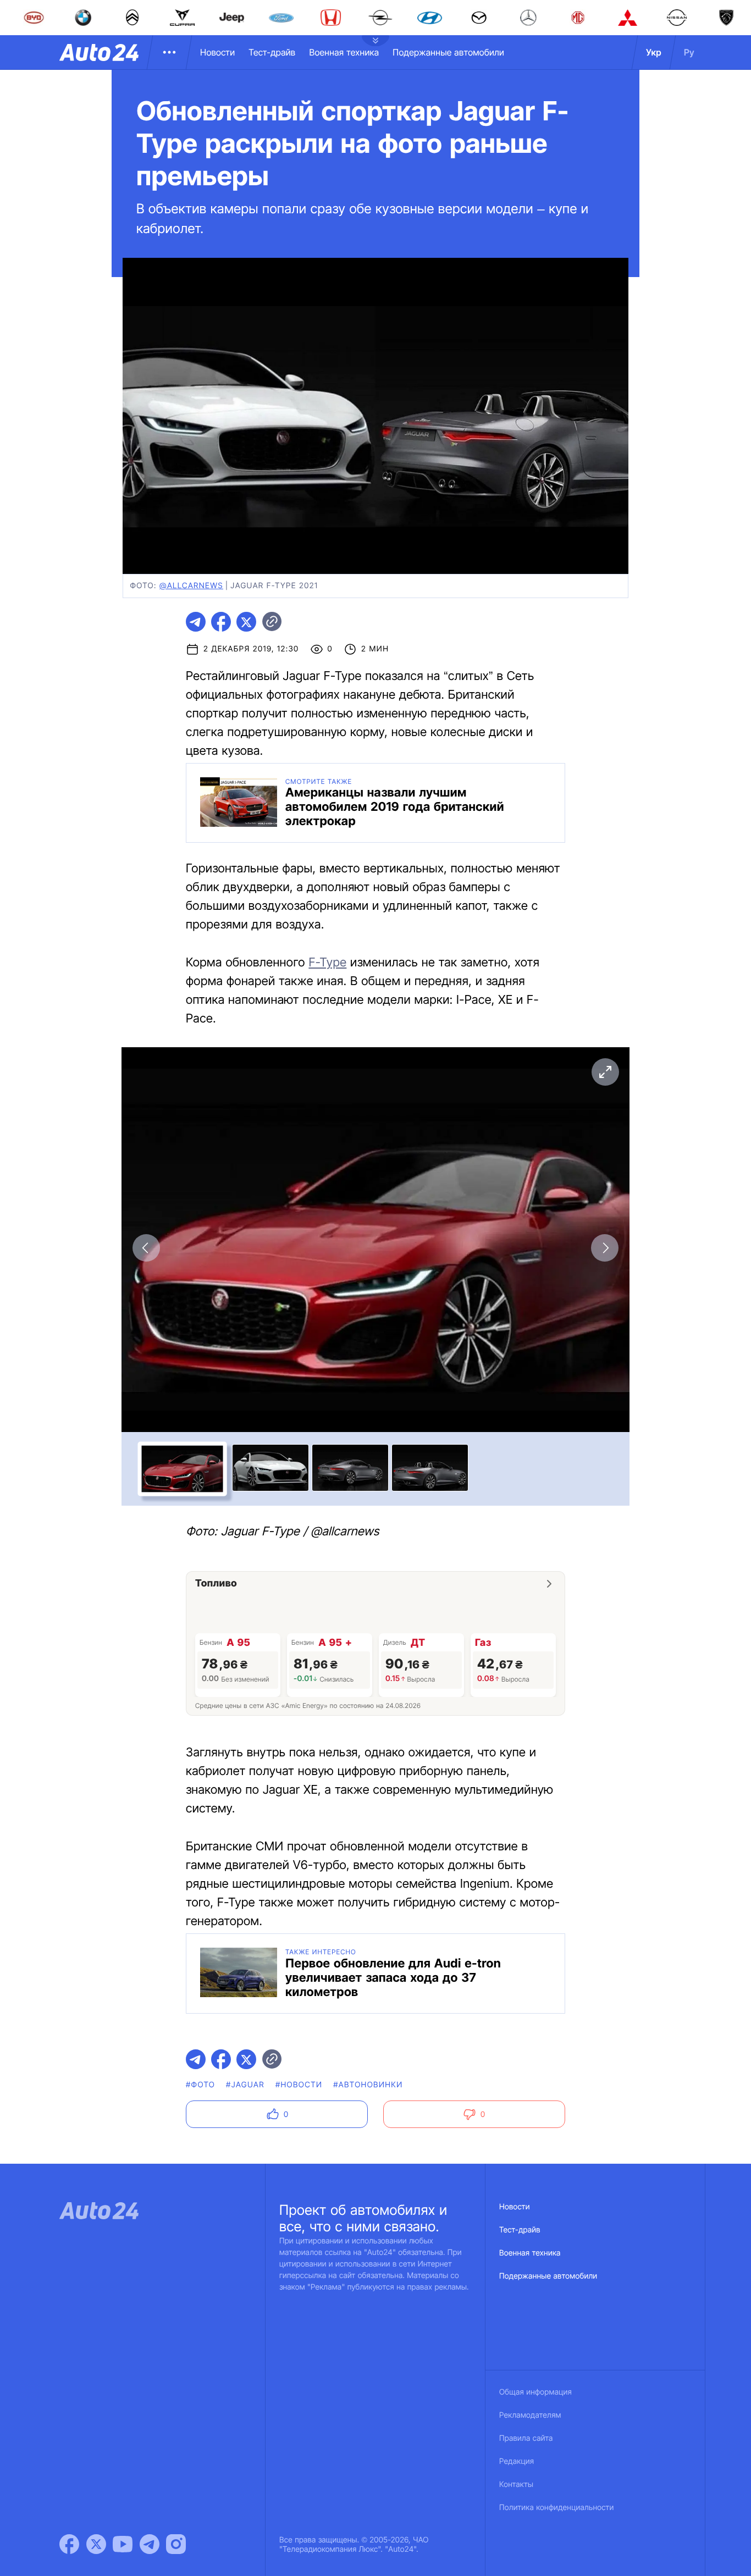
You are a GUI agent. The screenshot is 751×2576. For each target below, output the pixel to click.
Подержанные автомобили (448, 52)
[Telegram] (150, 2544)
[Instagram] (176, 2544)
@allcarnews (191, 586)
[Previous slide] (146, 1248)
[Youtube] (123, 2544)
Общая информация (535, 2392)
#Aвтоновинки (368, 2085)
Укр (654, 52)
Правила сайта (526, 2438)
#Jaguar (245, 2085)
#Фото (200, 2085)
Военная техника (344, 52)
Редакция (517, 2461)
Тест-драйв (272, 52)
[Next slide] (605, 1248)
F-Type (327, 963)
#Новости (299, 2085)
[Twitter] (96, 2544)
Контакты (516, 2484)
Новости (217, 52)
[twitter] (246, 622)
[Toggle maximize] (605, 1072)
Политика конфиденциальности (556, 2508)
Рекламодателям (530, 2415)
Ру (689, 52)
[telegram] (196, 622)
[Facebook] (69, 2544)
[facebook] (221, 622)
